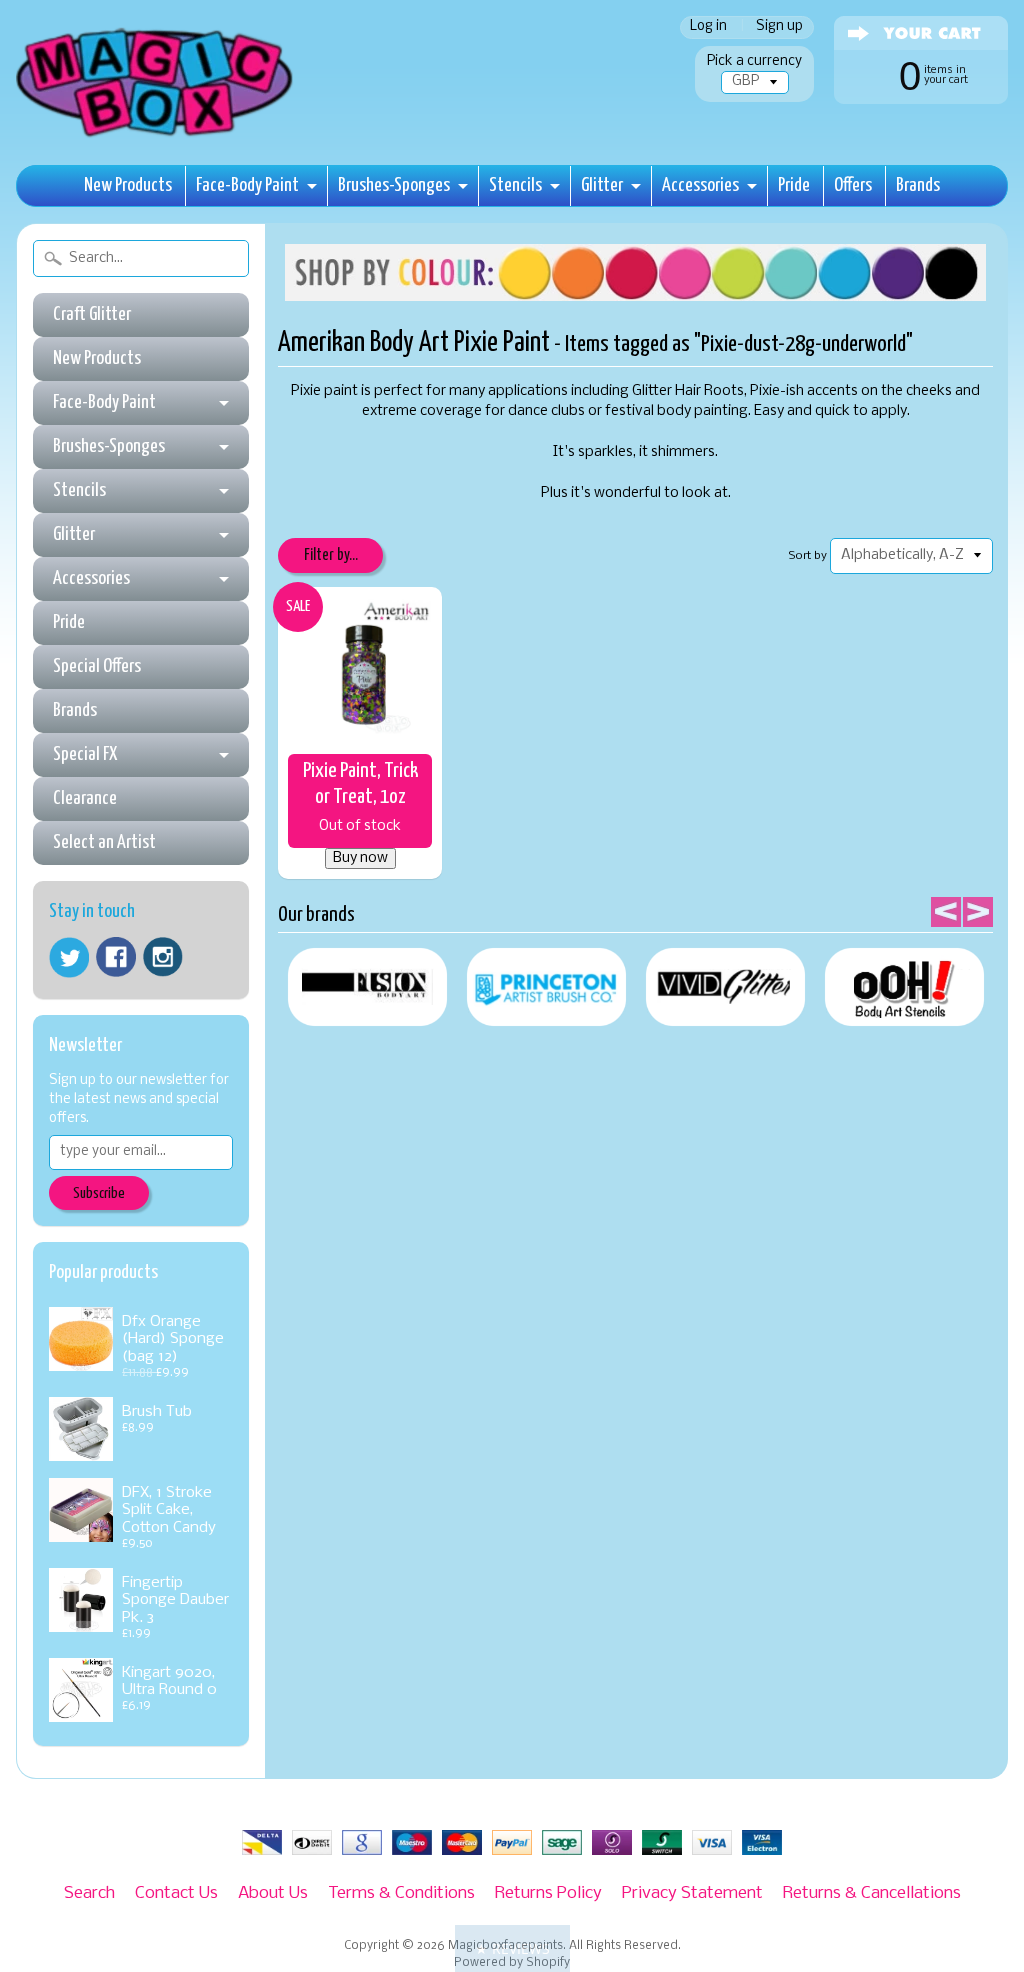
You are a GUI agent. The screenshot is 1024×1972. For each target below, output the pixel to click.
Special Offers (97, 666)
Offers (853, 185)
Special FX (85, 754)
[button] (512, 1948)
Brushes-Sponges (394, 185)
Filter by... (331, 555)
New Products (128, 185)
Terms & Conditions (401, 1893)
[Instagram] (163, 957)
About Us (273, 1893)
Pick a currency (754, 61)
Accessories (700, 185)
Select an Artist (104, 842)
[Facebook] (116, 957)
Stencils (515, 185)
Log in (708, 27)
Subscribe (99, 1193)
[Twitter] (69, 957)
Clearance (85, 798)
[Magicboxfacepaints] (156, 136)
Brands (918, 185)
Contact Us (176, 1893)
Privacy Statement (692, 1893)
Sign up (779, 27)
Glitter (602, 185)
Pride (794, 185)
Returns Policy (548, 1893)
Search (89, 1893)
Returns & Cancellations (872, 1893)
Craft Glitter (92, 314)
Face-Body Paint (247, 185)
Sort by (808, 556)
